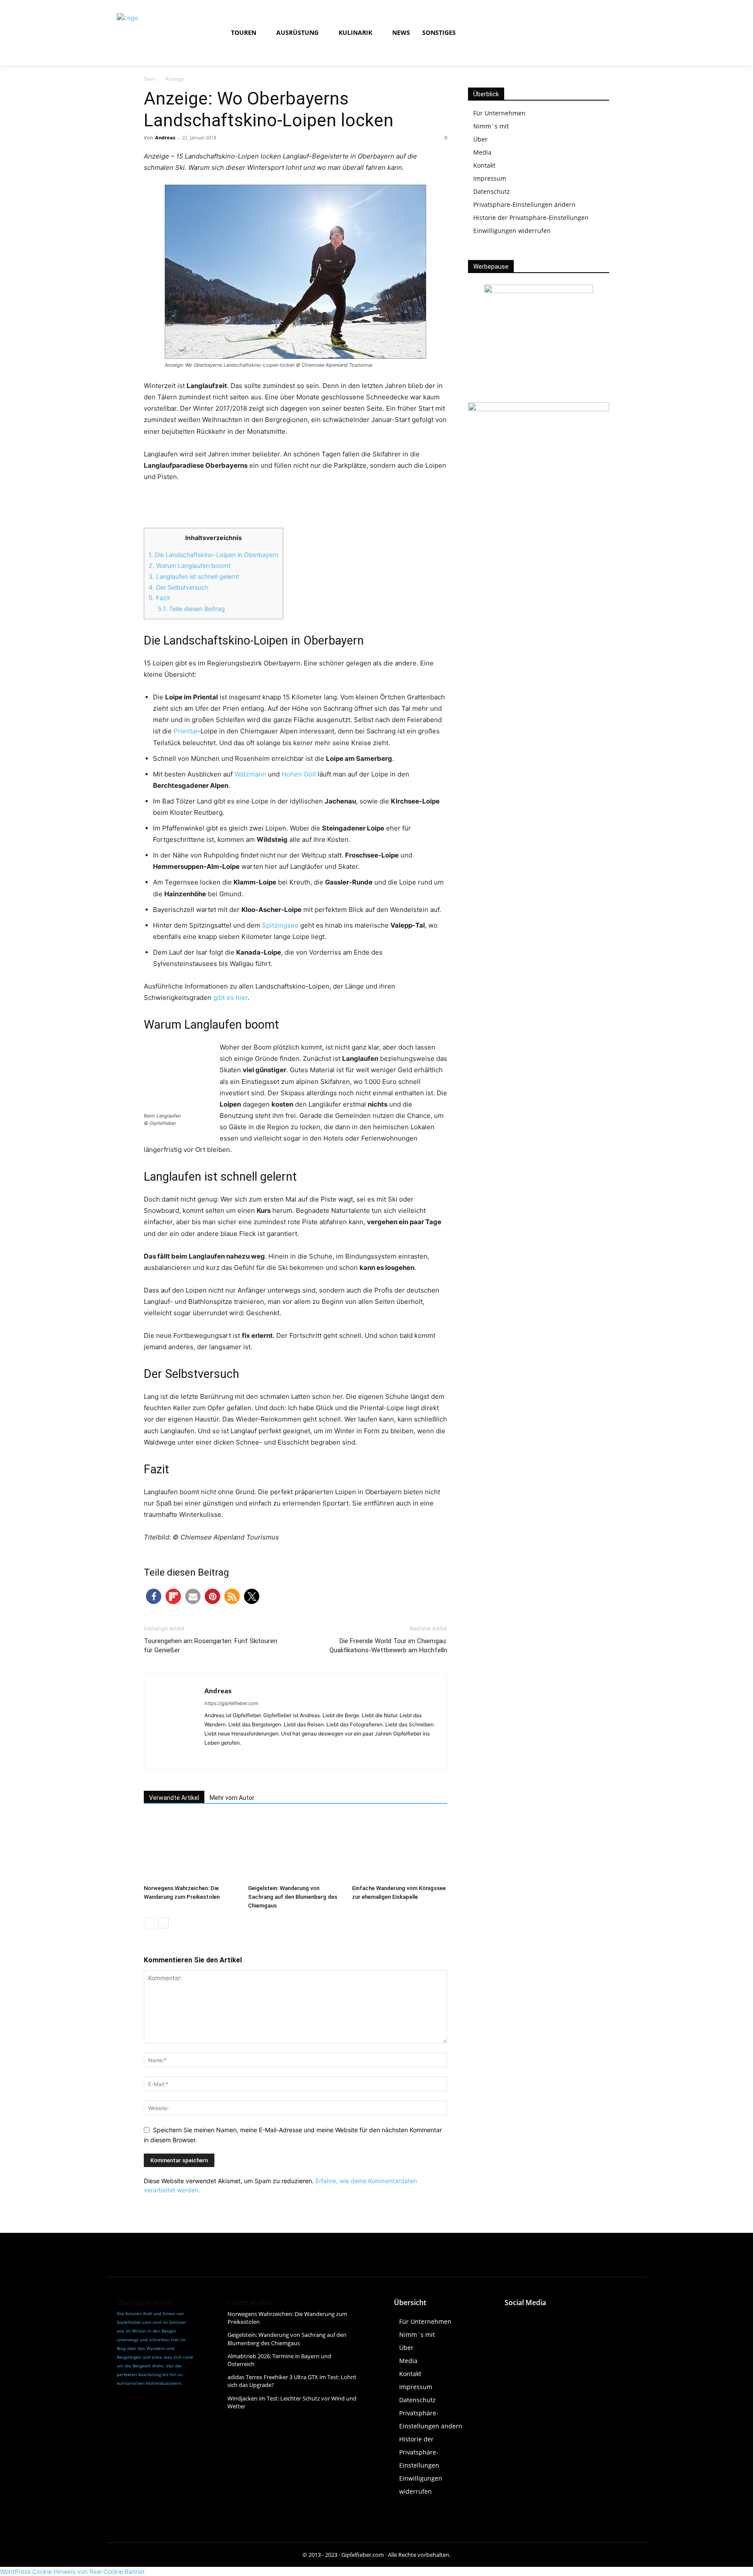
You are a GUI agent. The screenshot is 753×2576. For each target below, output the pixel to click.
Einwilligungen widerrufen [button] (512, 231)
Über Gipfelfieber (146, 2303)
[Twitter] (571, 2319)
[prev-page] (149, 1923)
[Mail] (243, 1757)
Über (480, 139)
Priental (185, 731)
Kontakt (484, 165)
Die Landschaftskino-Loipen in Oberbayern (214, 555)
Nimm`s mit (491, 126)
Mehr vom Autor (232, 1798)
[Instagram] (570, 33)
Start (150, 79)
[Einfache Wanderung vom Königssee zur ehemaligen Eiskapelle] (400, 1848)
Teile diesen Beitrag (191, 609)
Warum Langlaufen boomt (190, 566)
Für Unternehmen (499, 113)
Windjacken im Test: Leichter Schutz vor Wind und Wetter (292, 2402)
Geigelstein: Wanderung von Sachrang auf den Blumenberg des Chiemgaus (293, 1897)
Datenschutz (492, 191)
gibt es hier (230, 998)
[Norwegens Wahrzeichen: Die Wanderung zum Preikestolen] (191, 1848)
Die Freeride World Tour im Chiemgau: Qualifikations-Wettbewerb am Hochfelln (388, 1646)
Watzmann (250, 774)
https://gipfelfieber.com (231, 1703)
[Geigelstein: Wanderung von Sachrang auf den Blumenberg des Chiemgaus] (295, 1848)
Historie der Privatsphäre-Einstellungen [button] (531, 218)
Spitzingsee (280, 925)
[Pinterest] (591, 2319)
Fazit (159, 598)
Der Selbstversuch (178, 587)
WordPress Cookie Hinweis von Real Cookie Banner (72, 2571)
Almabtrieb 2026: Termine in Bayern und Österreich (279, 2360)
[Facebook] (550, 33)
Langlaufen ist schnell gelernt (194, 576)
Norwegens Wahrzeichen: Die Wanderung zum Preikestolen (287, 2318)
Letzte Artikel (249, 2303)
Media (482, 152)
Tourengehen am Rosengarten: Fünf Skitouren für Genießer (210, 1646)
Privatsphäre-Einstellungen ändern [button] (524, 204)
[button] (519, 33)
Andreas (165, 137)
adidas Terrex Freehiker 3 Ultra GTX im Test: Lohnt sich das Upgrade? (292, 2381)
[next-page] (163, 1923)
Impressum (490, 178)
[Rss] (609, 33)
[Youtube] (589, 33)
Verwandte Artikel (174, 1798)
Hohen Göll (299, 774)
